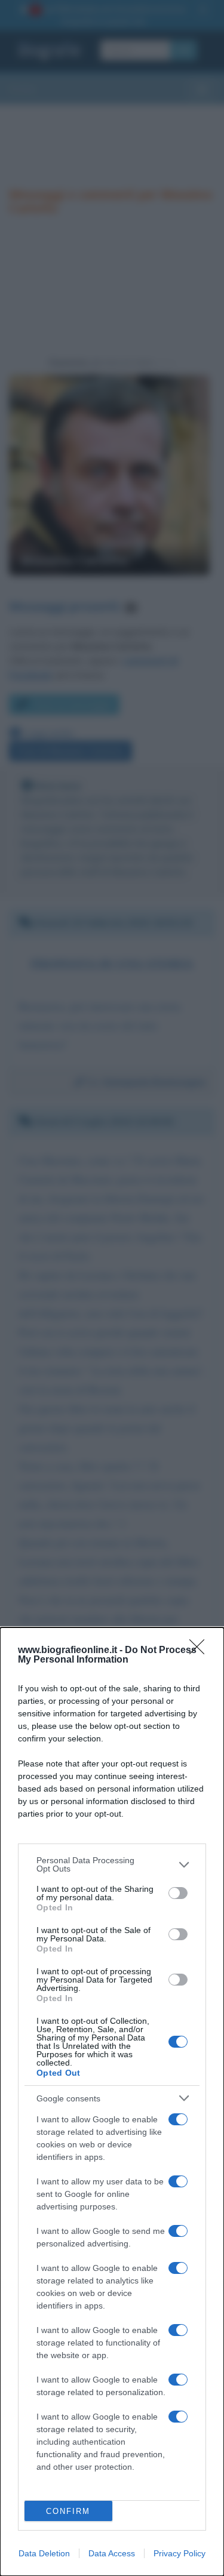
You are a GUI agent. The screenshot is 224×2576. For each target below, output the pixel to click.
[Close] (201, 1651)
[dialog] (112, 2102)
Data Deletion (44, 2553)
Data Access (112, 2553)
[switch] (178, 1893)
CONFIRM (68, 2511)
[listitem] (112, 1864)
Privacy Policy (179, 2553)
